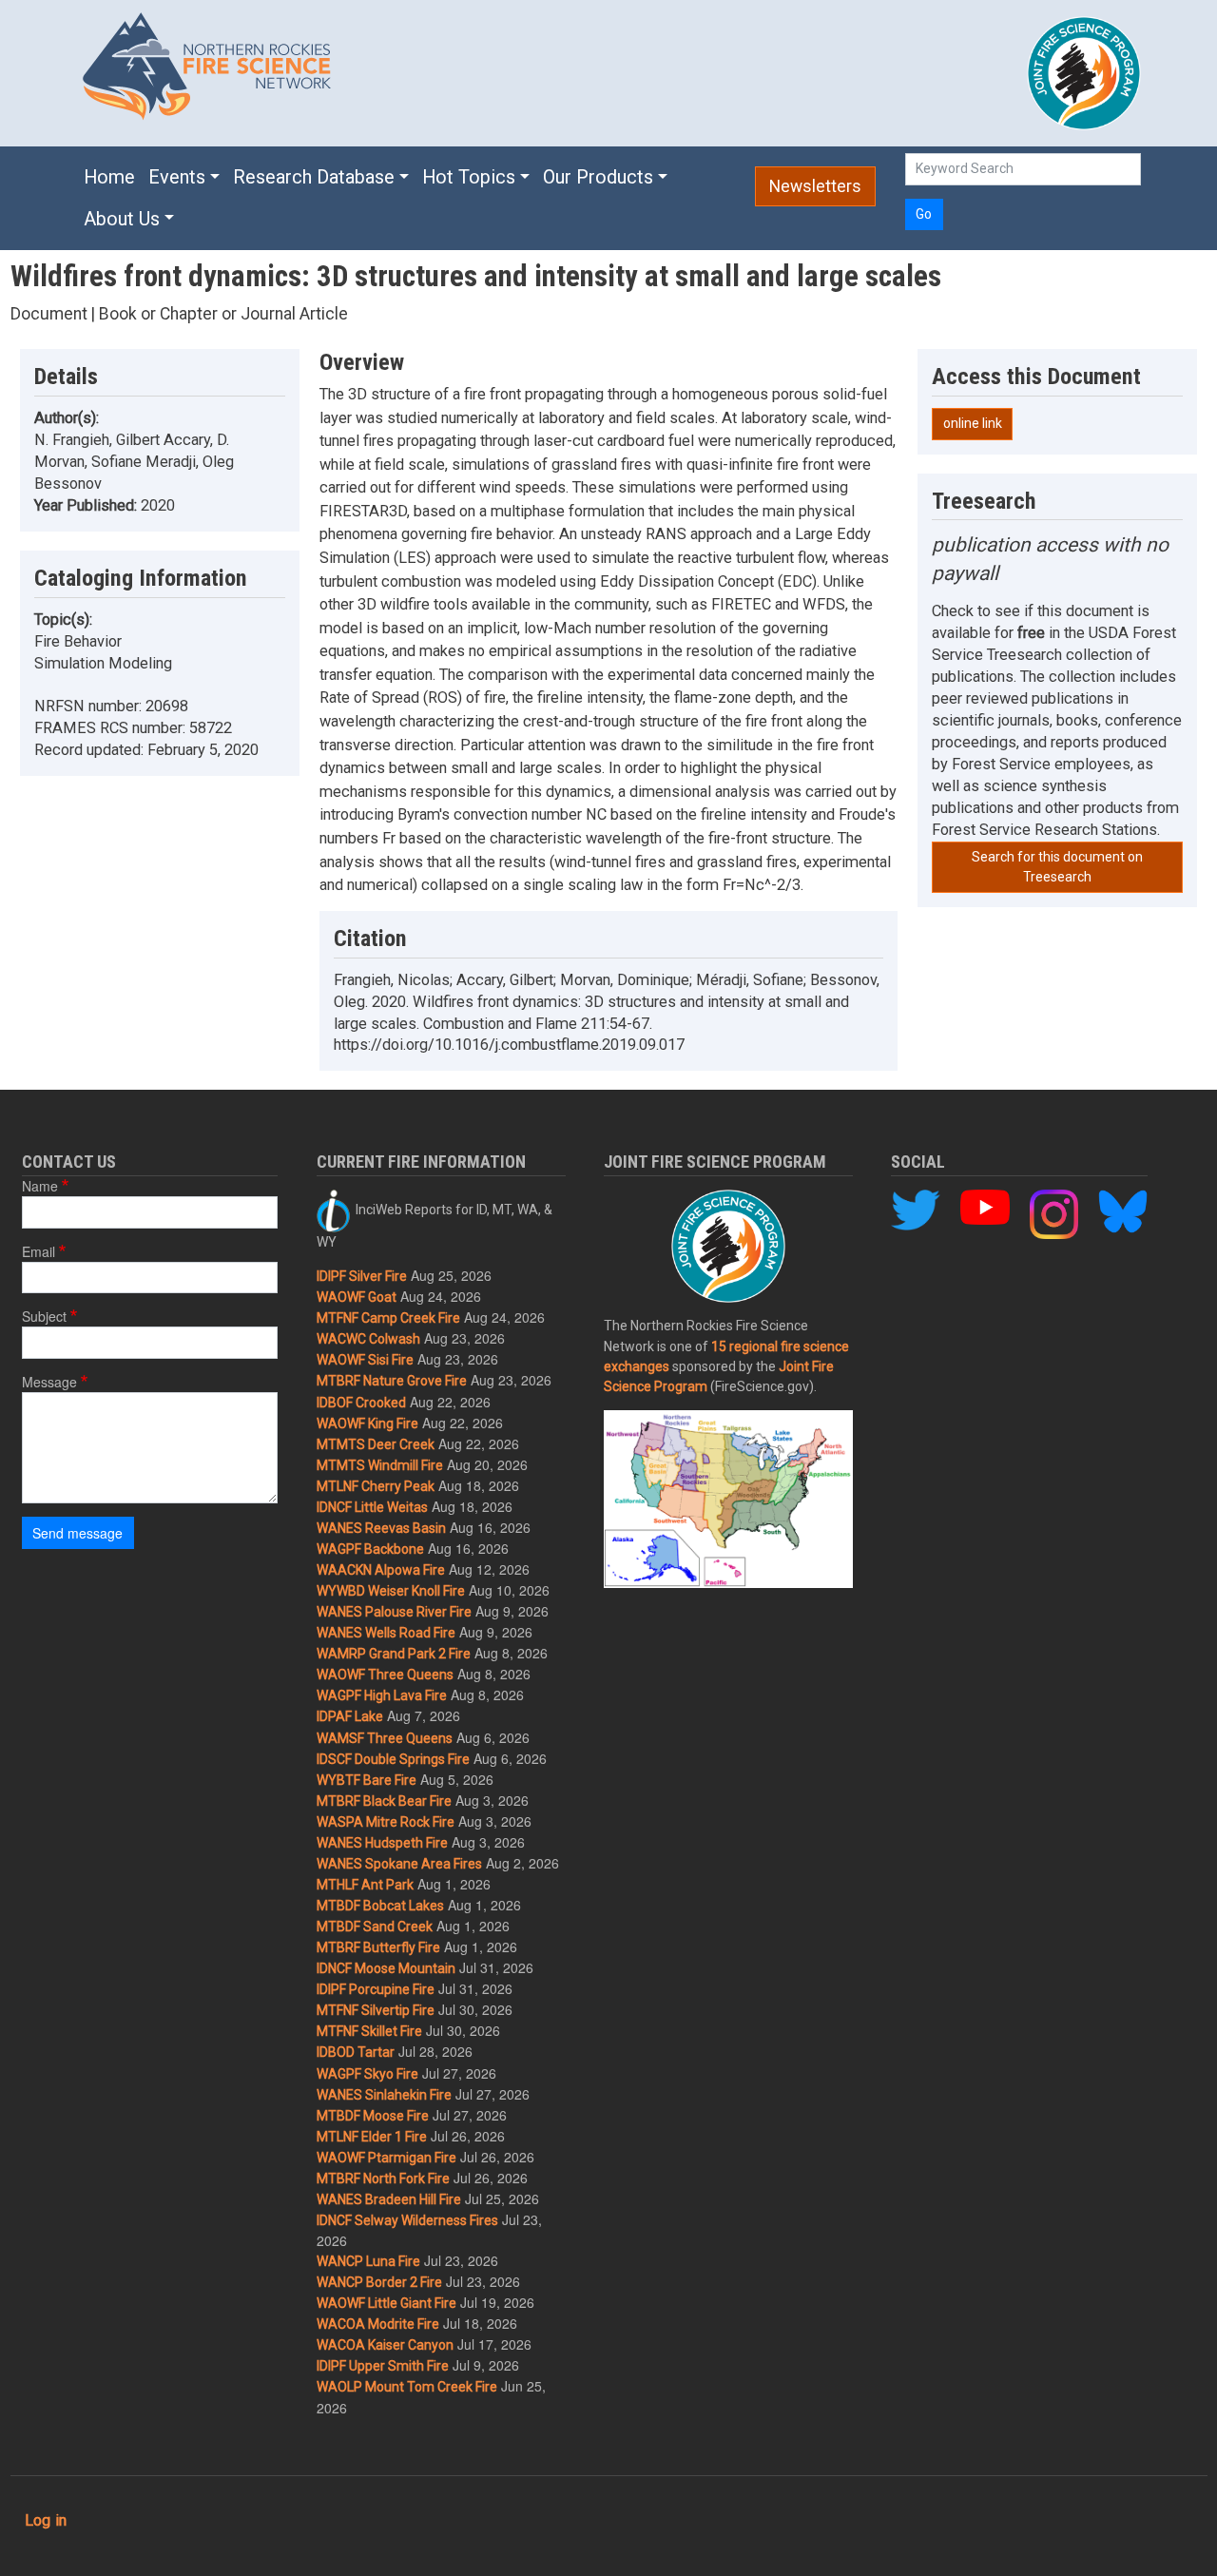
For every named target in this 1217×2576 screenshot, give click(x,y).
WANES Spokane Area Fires (399, 1864)
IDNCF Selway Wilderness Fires (407, 2220)
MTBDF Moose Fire (373, 2116)
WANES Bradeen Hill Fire (389, 2199)
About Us (122, 219)
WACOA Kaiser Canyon (385, 2345)
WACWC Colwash (368, 1339)
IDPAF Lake (350, 1716)
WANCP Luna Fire (368, 2261)
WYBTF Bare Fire (367, 1780)
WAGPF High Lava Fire (382, 1695)
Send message (77, 1533)
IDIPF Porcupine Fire (376, 1989)
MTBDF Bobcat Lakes (380, 1906)
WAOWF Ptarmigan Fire (386, 2158)
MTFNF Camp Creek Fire (388, 1318)
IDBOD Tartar (356, 2052)
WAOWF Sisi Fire (365, 1360)
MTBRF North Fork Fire (383, 2179)
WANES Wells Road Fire (386, 1633)
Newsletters (815, 186)
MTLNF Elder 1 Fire (372, 2137)
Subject (44, 1316)
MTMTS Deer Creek (376, 1444)
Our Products (598, 177)
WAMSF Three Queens (385, 1738)
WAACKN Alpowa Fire (381, 1570)
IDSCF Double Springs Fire (393, 1759)
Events (177, 177)
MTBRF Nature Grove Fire (392, 1381)
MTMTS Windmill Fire (380, 1465)
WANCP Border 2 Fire (379, 2282)
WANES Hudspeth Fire (382, 1843)
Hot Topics (469, 177)
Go (924, 214)
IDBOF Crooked (361, 1403)
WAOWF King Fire (367, 1424)
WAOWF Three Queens (385, 1675)
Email (39, 1251)
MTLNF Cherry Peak (376, 1486)
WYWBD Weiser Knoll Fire (391, 1591)
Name (40, 1186)
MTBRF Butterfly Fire (378, 1947)
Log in (46, 2520)
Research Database (314, 177)
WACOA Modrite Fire (378, 2324)
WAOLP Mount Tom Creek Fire (407, 2387)
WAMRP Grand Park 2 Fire (394, 1654)
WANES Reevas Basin (381, 1528)
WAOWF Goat (357, 1297)
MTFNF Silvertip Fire (376, 2010)
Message (49, 1382)
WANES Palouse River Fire (394, 1612)
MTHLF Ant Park (365, 1885)
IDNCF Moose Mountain (386, 1968)
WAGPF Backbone (370, 1549)
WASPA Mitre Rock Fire (386, 1822)
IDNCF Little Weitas (372, 1507)
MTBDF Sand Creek (375, 1927)
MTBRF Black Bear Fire (384, 1801)
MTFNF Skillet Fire (369, 2031)
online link (973, 423)
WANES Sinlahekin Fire (384, 2095)
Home (109, 177)
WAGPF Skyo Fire (367, 2074)
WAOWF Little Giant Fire (386, 2303)
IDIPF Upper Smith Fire (383, 2366)
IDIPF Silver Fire (362, 1276)
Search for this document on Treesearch (1057, 867)
